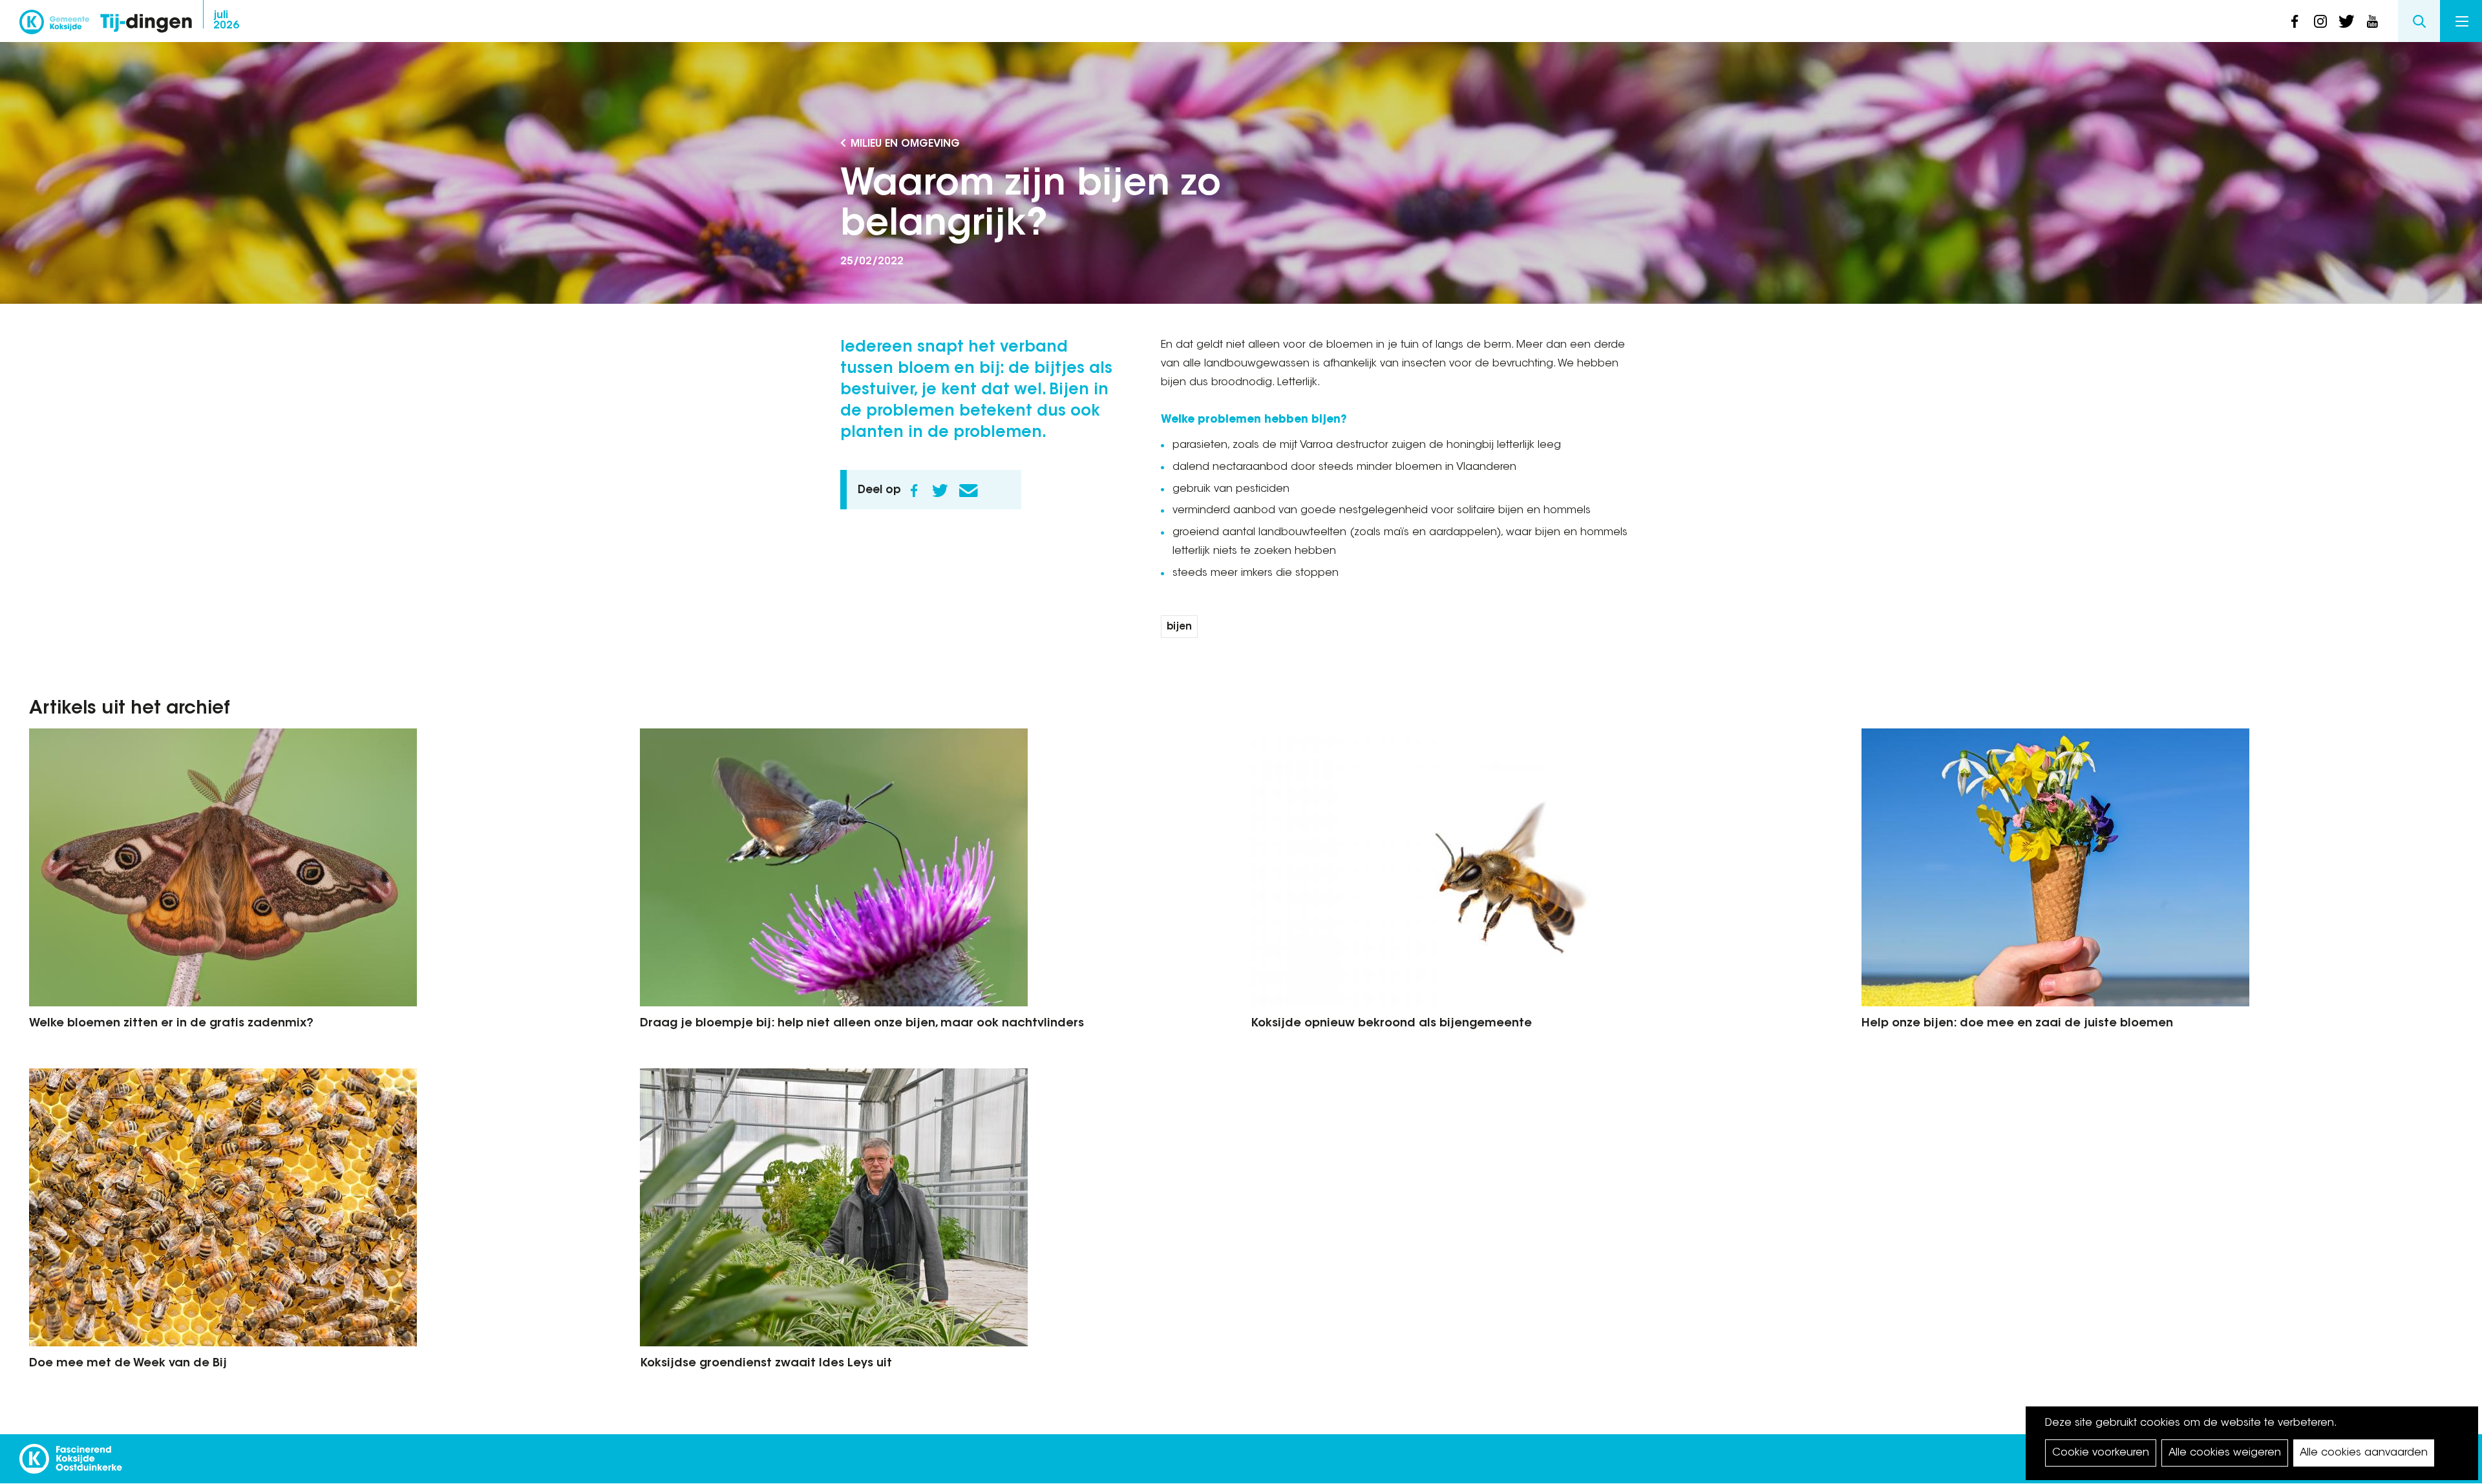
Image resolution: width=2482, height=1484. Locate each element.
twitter (2346, 21)
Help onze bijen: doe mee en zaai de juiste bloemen (2017, 1024)
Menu (2461, 21)
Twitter (940, 491)
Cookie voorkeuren (2101, 1453)
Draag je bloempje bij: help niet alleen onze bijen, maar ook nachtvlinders (862, 1024)
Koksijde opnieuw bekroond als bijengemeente (1391, 1024)
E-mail (968, 491)
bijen (1179, 627)
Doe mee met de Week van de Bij (128, 1364)
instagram (2320, 21)
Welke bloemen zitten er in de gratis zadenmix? (171, 1024)
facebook (2295, 21)
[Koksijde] (54, 26)
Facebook (914, 491)
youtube (2372, 21)
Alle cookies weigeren (2225, 1453)
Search (2419, 21)
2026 (226, 21)
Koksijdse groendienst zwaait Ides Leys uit (766, 1364)
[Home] (146, 24)
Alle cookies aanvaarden (2364, 1453)
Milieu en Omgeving (905, 144)
